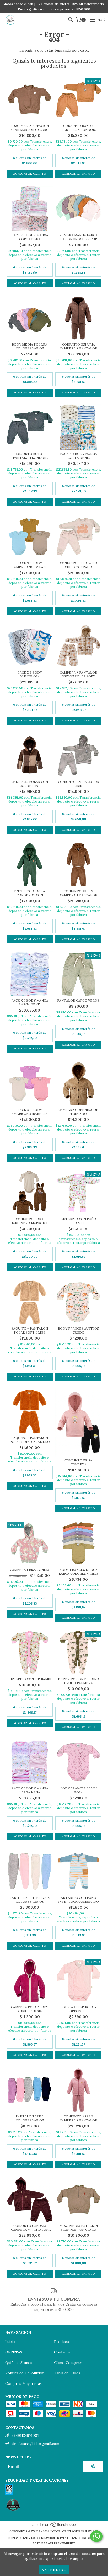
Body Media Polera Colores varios (30, 346)
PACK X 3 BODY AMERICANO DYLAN (30, 565)
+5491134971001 (25, 2436)
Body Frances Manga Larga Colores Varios (79, 1572)
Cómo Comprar (68, 2363)
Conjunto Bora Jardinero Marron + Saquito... (30, 1221)
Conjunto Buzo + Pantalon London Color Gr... (30, 456)
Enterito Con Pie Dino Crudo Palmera (79, 1681)
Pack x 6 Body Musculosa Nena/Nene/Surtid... (30, 674)
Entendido (54, 2570)
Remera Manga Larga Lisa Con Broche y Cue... (79, 237)
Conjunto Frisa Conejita (78, 1462)
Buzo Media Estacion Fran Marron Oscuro (30, 128)
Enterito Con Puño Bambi (78, 1221)
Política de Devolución (25, 2373)
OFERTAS (14, 2352)
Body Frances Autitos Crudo (78, 1330)
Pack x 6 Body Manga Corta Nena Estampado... (30, 237)
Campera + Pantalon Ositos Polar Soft (79, 674)
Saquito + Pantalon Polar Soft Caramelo (30, 1440)
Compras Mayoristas (23, 2383)
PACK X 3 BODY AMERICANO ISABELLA (30, 1112)
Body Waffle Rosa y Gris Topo (78, 2009)
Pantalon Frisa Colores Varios (30, 2118)
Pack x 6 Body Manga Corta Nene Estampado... (79, 456)
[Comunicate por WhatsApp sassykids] (96, 2536)
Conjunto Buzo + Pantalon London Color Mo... (78, 128)
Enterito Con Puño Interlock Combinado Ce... (79, 1900)
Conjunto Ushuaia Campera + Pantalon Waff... (79, 346)
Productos (63, 2342)
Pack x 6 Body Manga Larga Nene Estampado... (30, 1002)
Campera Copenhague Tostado (78, 1112)
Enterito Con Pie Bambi (30, 1679)
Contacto (62, 2352)
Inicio (10, 2342)
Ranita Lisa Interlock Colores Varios (30, 1900)
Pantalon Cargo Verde (78, 1000)
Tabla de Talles (67, 2373)
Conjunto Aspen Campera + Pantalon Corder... (79, 893)
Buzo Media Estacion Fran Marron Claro (79, 2228)
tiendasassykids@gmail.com (35, 2444)
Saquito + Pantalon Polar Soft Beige (30, 1330)
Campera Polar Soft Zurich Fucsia (30, 2009)
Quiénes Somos (19, 2363)
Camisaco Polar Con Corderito (30, 784)
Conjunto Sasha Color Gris (79, 784)
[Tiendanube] (54, 2526)
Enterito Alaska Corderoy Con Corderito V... (30, 893)
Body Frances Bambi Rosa (79, 1790)
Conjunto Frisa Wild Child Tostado (79, 565)
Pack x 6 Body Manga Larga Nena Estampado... (30, 1790)
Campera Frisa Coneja (30, 1570)
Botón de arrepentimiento (54, 2543)
